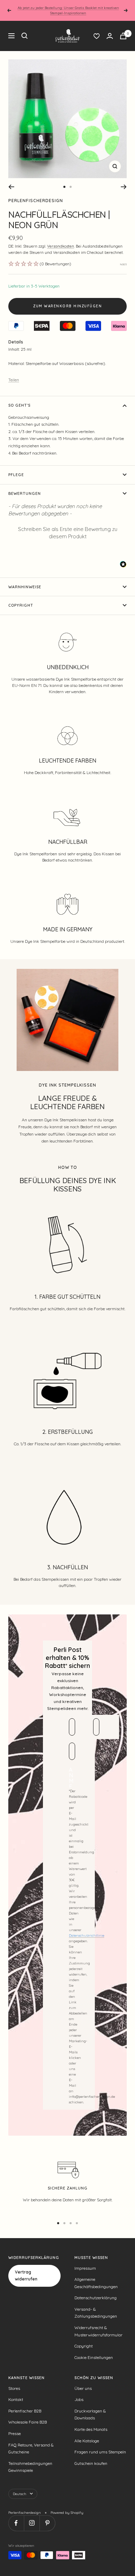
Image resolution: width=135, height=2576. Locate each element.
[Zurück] (11, 187)
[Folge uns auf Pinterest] (47, 2523)
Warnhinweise (25, 587)
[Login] (110, 36)
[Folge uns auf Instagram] (32, 2523)
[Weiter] (124, 187)
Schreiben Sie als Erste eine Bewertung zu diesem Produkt (68, 533)
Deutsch (20, 2494)
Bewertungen (25, 493)
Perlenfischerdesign (36, 201)
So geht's (19, 405)
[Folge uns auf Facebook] (16, 2523)
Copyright (21, 605)
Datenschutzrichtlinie (87, 1935)
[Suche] (25, 36)
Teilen (14, 380)
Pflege (16, 475)
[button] (67, 532)
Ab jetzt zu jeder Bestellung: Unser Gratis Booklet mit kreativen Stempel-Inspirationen (68, 10)
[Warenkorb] (123, 36)
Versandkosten (61, 246)
